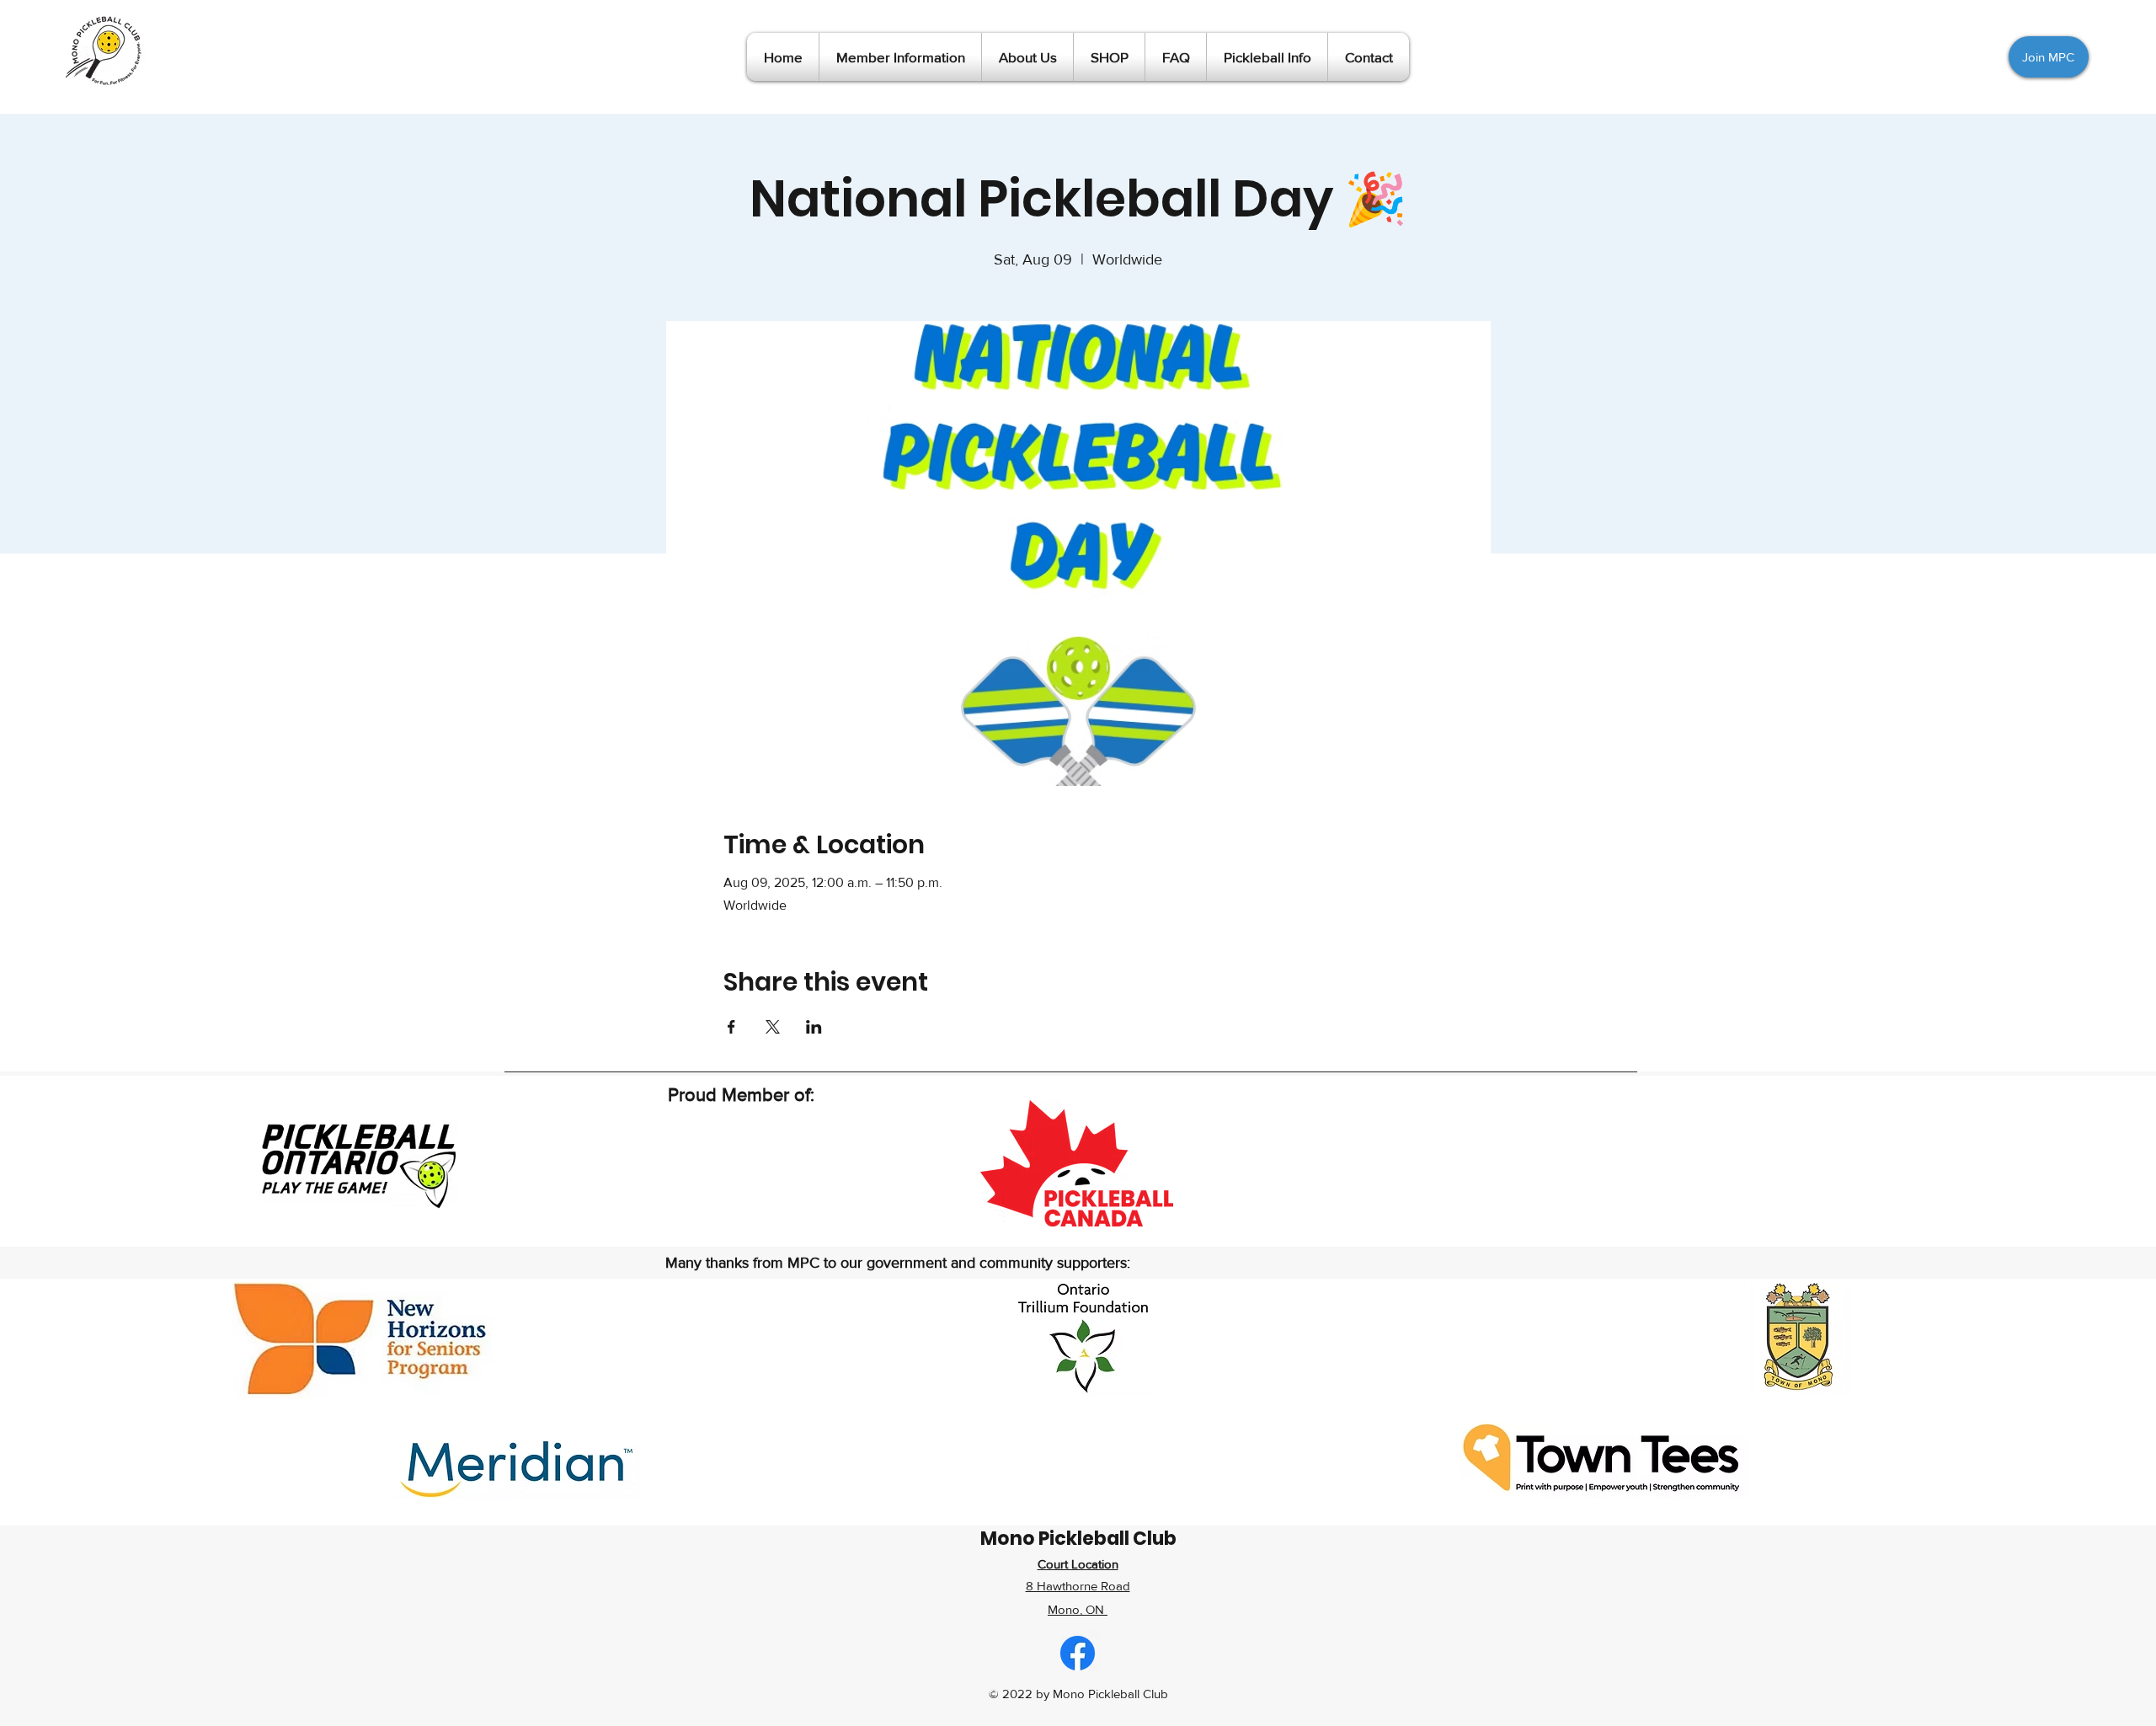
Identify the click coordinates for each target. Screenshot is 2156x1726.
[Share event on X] (773, 1027)
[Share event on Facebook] (731, 1027)
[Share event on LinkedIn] (814, 1027)
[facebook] (1078, 1653)
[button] (900, 57)
